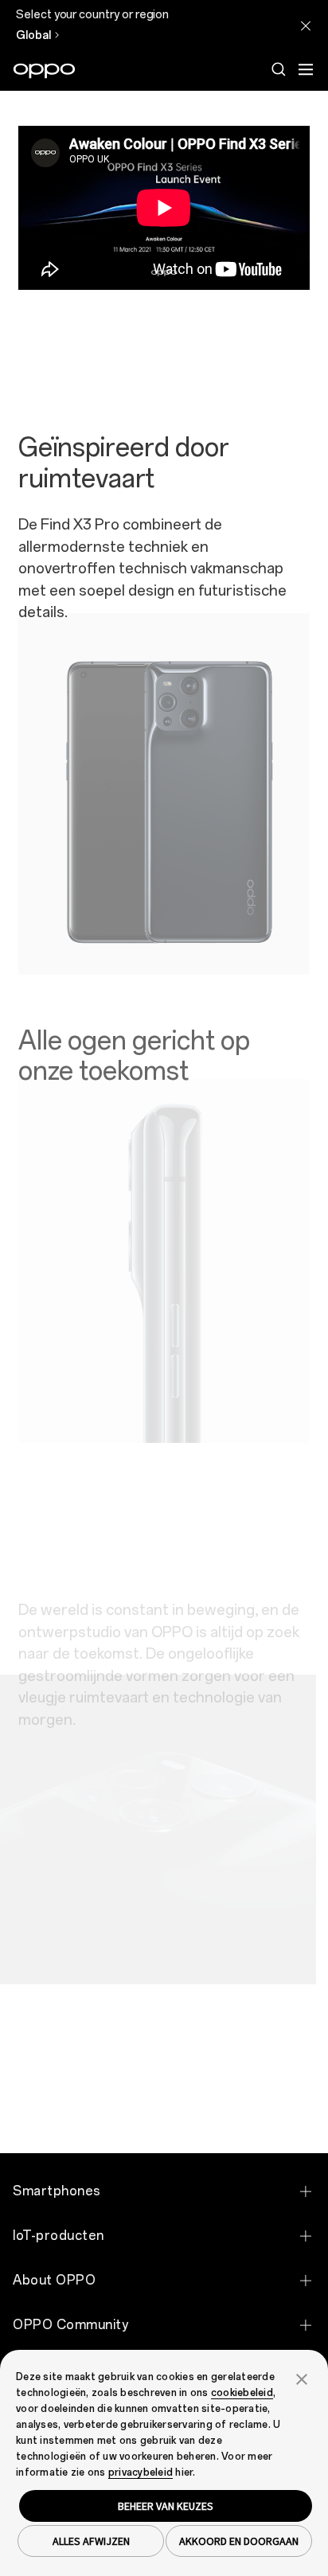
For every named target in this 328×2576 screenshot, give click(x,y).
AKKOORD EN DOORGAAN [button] (239, 2541)
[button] (302, 2378)
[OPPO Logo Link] (44, 71)
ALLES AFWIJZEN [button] (91, 2541)
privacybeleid (141, 2472)
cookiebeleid (242, 2393)
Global (33, 35)
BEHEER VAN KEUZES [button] (166, 2506)
